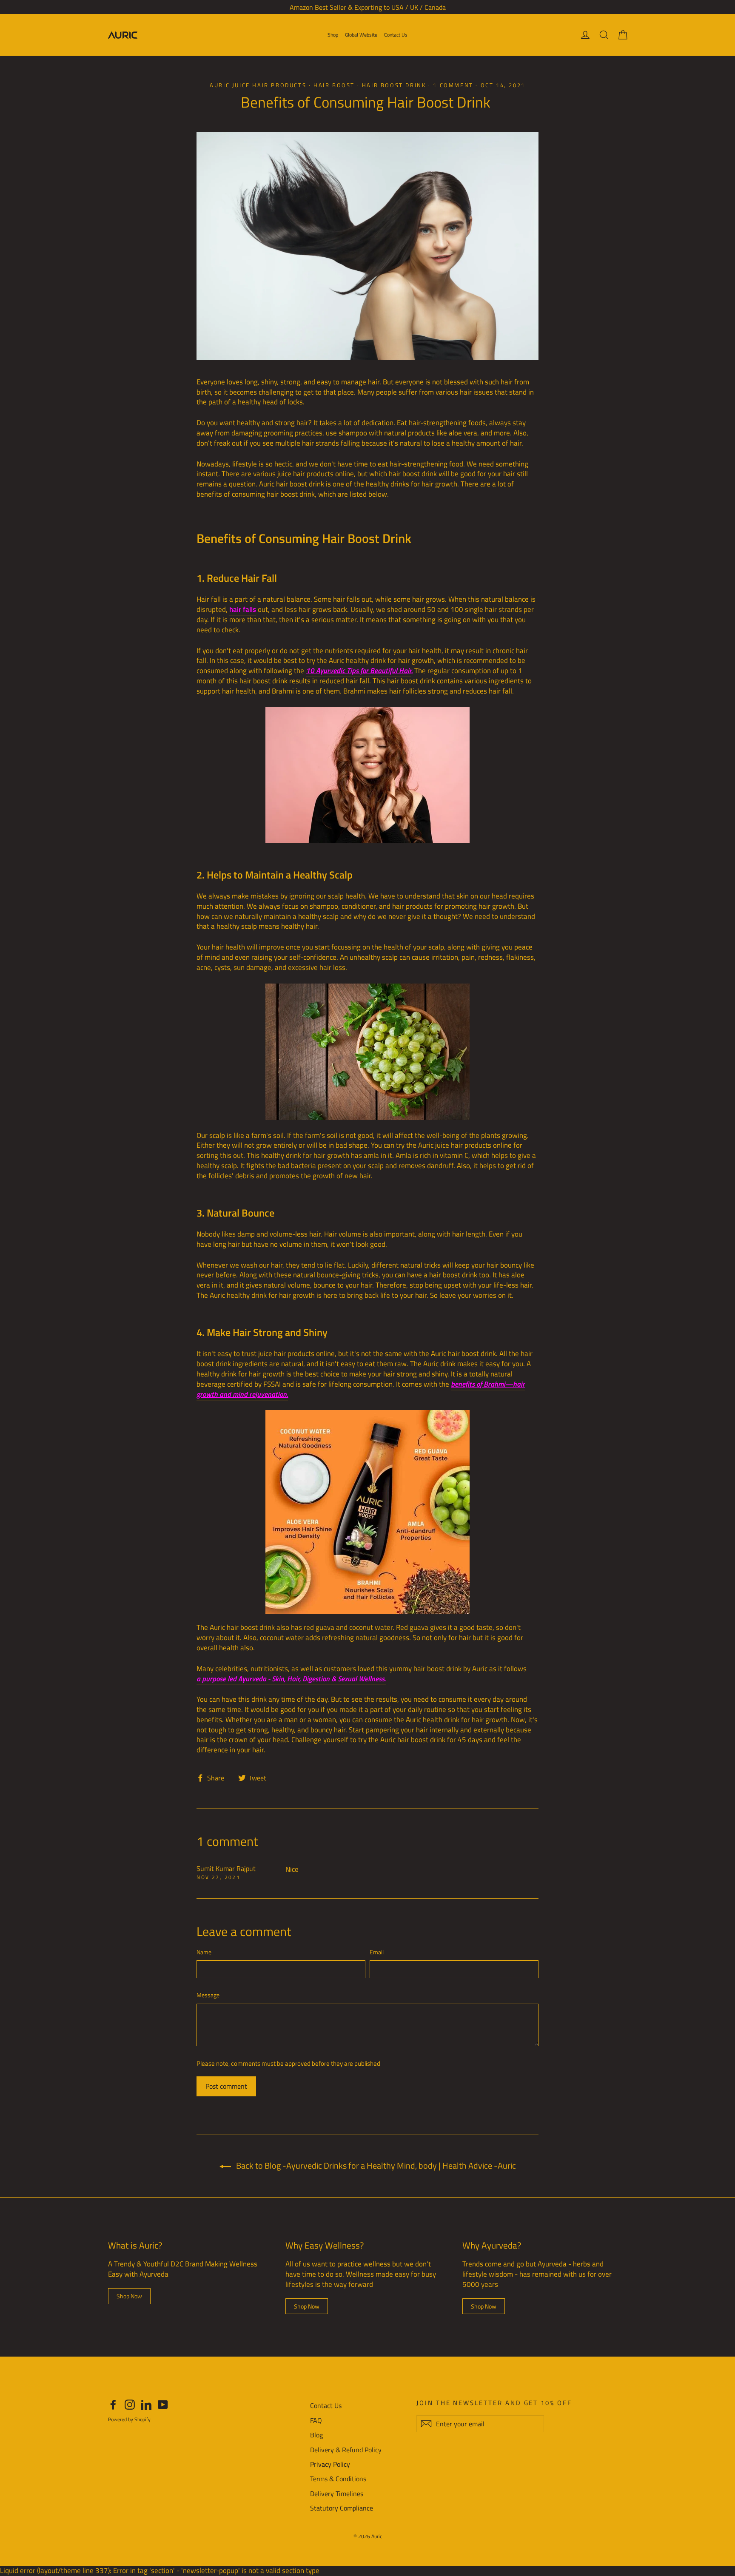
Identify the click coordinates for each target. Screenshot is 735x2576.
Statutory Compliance (342, 2508)
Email (377, 1952)
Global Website (361, 35)
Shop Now (129, 2296)
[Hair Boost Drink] (367, 775)
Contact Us (396, 35)
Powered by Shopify (129, 2419)
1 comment (454, 85)
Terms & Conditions (338, 2479)
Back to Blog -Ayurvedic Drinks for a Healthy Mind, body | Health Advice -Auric (375, 2165)
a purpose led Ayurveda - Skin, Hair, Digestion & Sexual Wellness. (291, 1679)
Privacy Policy (330, 2464)
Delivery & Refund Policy (346, 2450)
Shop (333, 35)
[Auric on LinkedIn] (146, 2404)
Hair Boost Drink (394, 85)
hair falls (243, 609)
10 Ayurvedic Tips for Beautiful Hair (359, 671)
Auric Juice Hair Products (258, 85)
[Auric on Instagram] (130, 2404)
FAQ (316, 2420)
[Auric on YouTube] (163, 2404)
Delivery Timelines (337, 2494)
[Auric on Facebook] (113, 2404)
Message (208, 1995)
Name (204, 1952)
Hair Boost (334, 85)
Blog (316, 2435)
